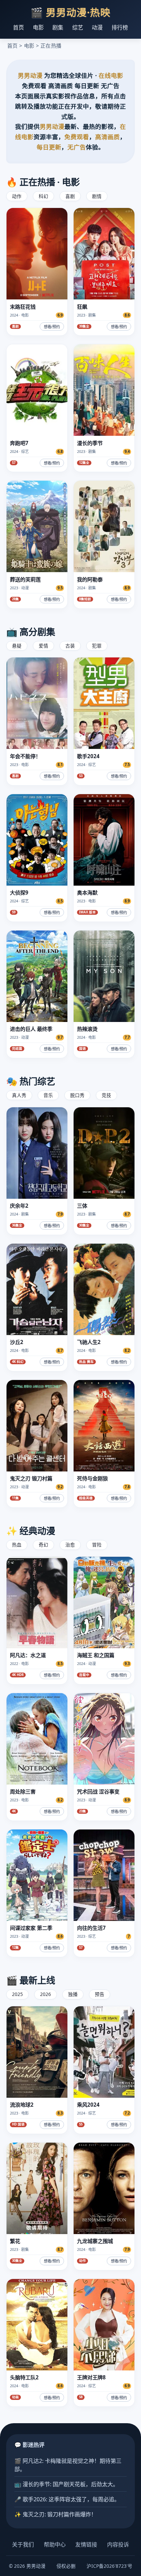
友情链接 (86, 2544)
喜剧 (70, 196)
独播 (73, 1994)
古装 (70, 646)
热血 (17, 1545)
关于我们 (23, 2544)
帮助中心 (55, 2544)
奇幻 (43, 1545)
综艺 (78, 27)
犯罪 (97, 646)
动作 (17, 196)
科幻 (43, 196)
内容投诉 (118, 2544)
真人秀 (19, 1095)
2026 (46, 1994)
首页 (18, 27)
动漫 (97, 27)
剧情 (97, 196)
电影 (38, 27)
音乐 (48, 1095)
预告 (100, 1994)
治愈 (70, 1545)
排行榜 (120, 27)
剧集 (58, 27)
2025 (17, 1994)
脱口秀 (77, 1095)
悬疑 (17, 646)
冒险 (97, 1545)
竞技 (106, 1095)
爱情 (43, 646)
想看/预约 (52, 327)
